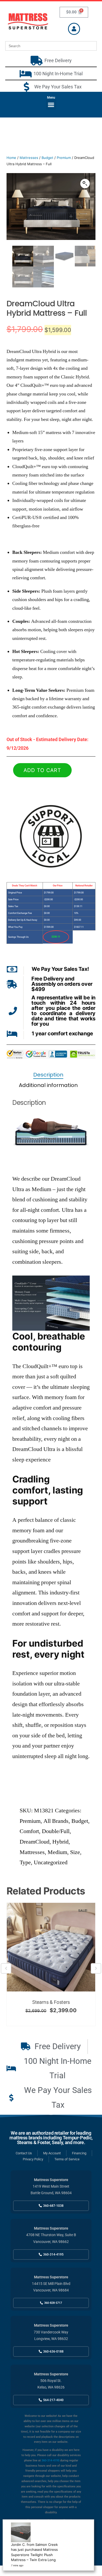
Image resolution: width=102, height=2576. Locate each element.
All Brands (56, 1821)
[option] (51, 1964)
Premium (64, 158)
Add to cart (42, 770)
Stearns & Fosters (51, 2002)
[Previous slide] (6, 1968)
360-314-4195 (50, 2460)
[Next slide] (96, 1968)
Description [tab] (48, 1075)
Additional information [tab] (48, 1085)
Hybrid (60, 1842)
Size (75, 1852)
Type (25, 1862)
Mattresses (29, 158)
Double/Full (56, 1831)
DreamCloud (35, 1842)
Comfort (29, 1831)
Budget (47, 158)
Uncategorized (51, 1862)
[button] (51, 105)
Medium (57, 1852)
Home (11, 158)
